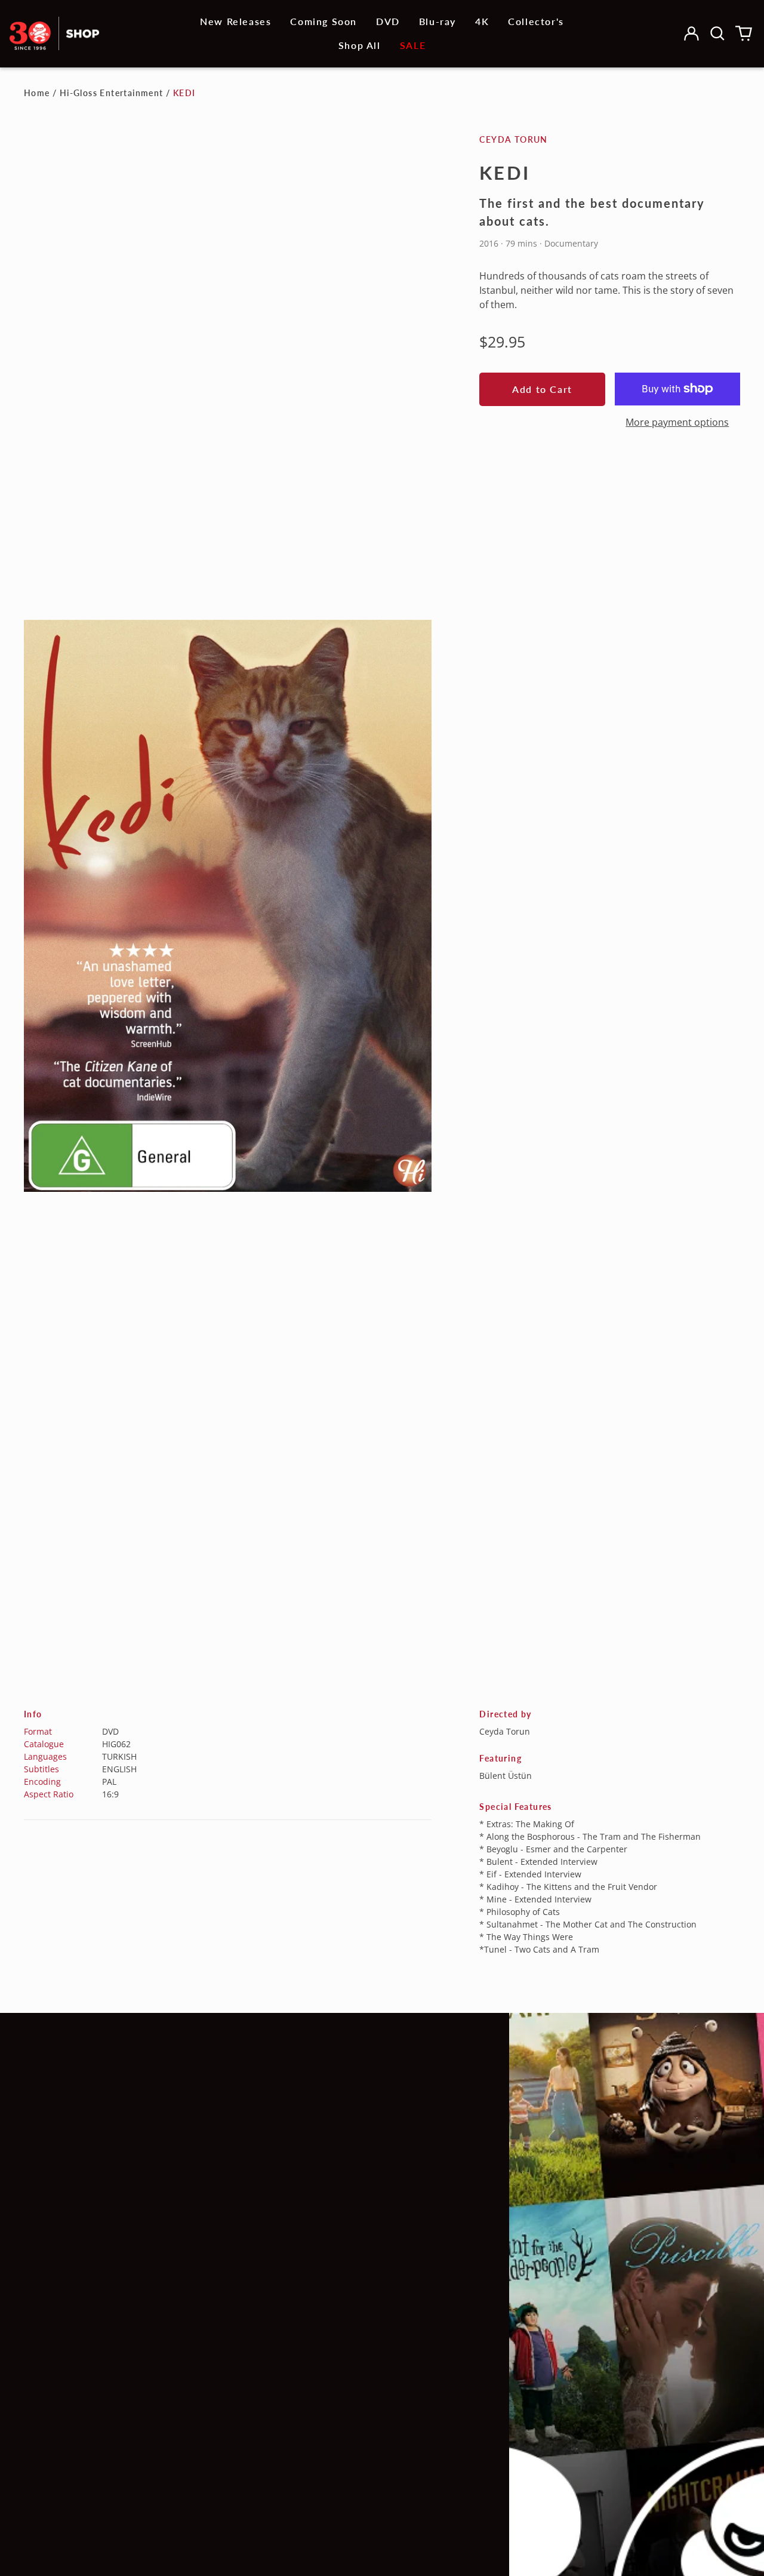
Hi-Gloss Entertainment (112, 93)
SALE (413, 45)
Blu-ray (438, 21)
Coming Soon (324, 21)
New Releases (235, 21)
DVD (388, 21)
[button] (717, 33)
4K (482, 21)
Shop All (360, 45)
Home (37, 93)
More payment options (677, 422)
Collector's (536, 21)
